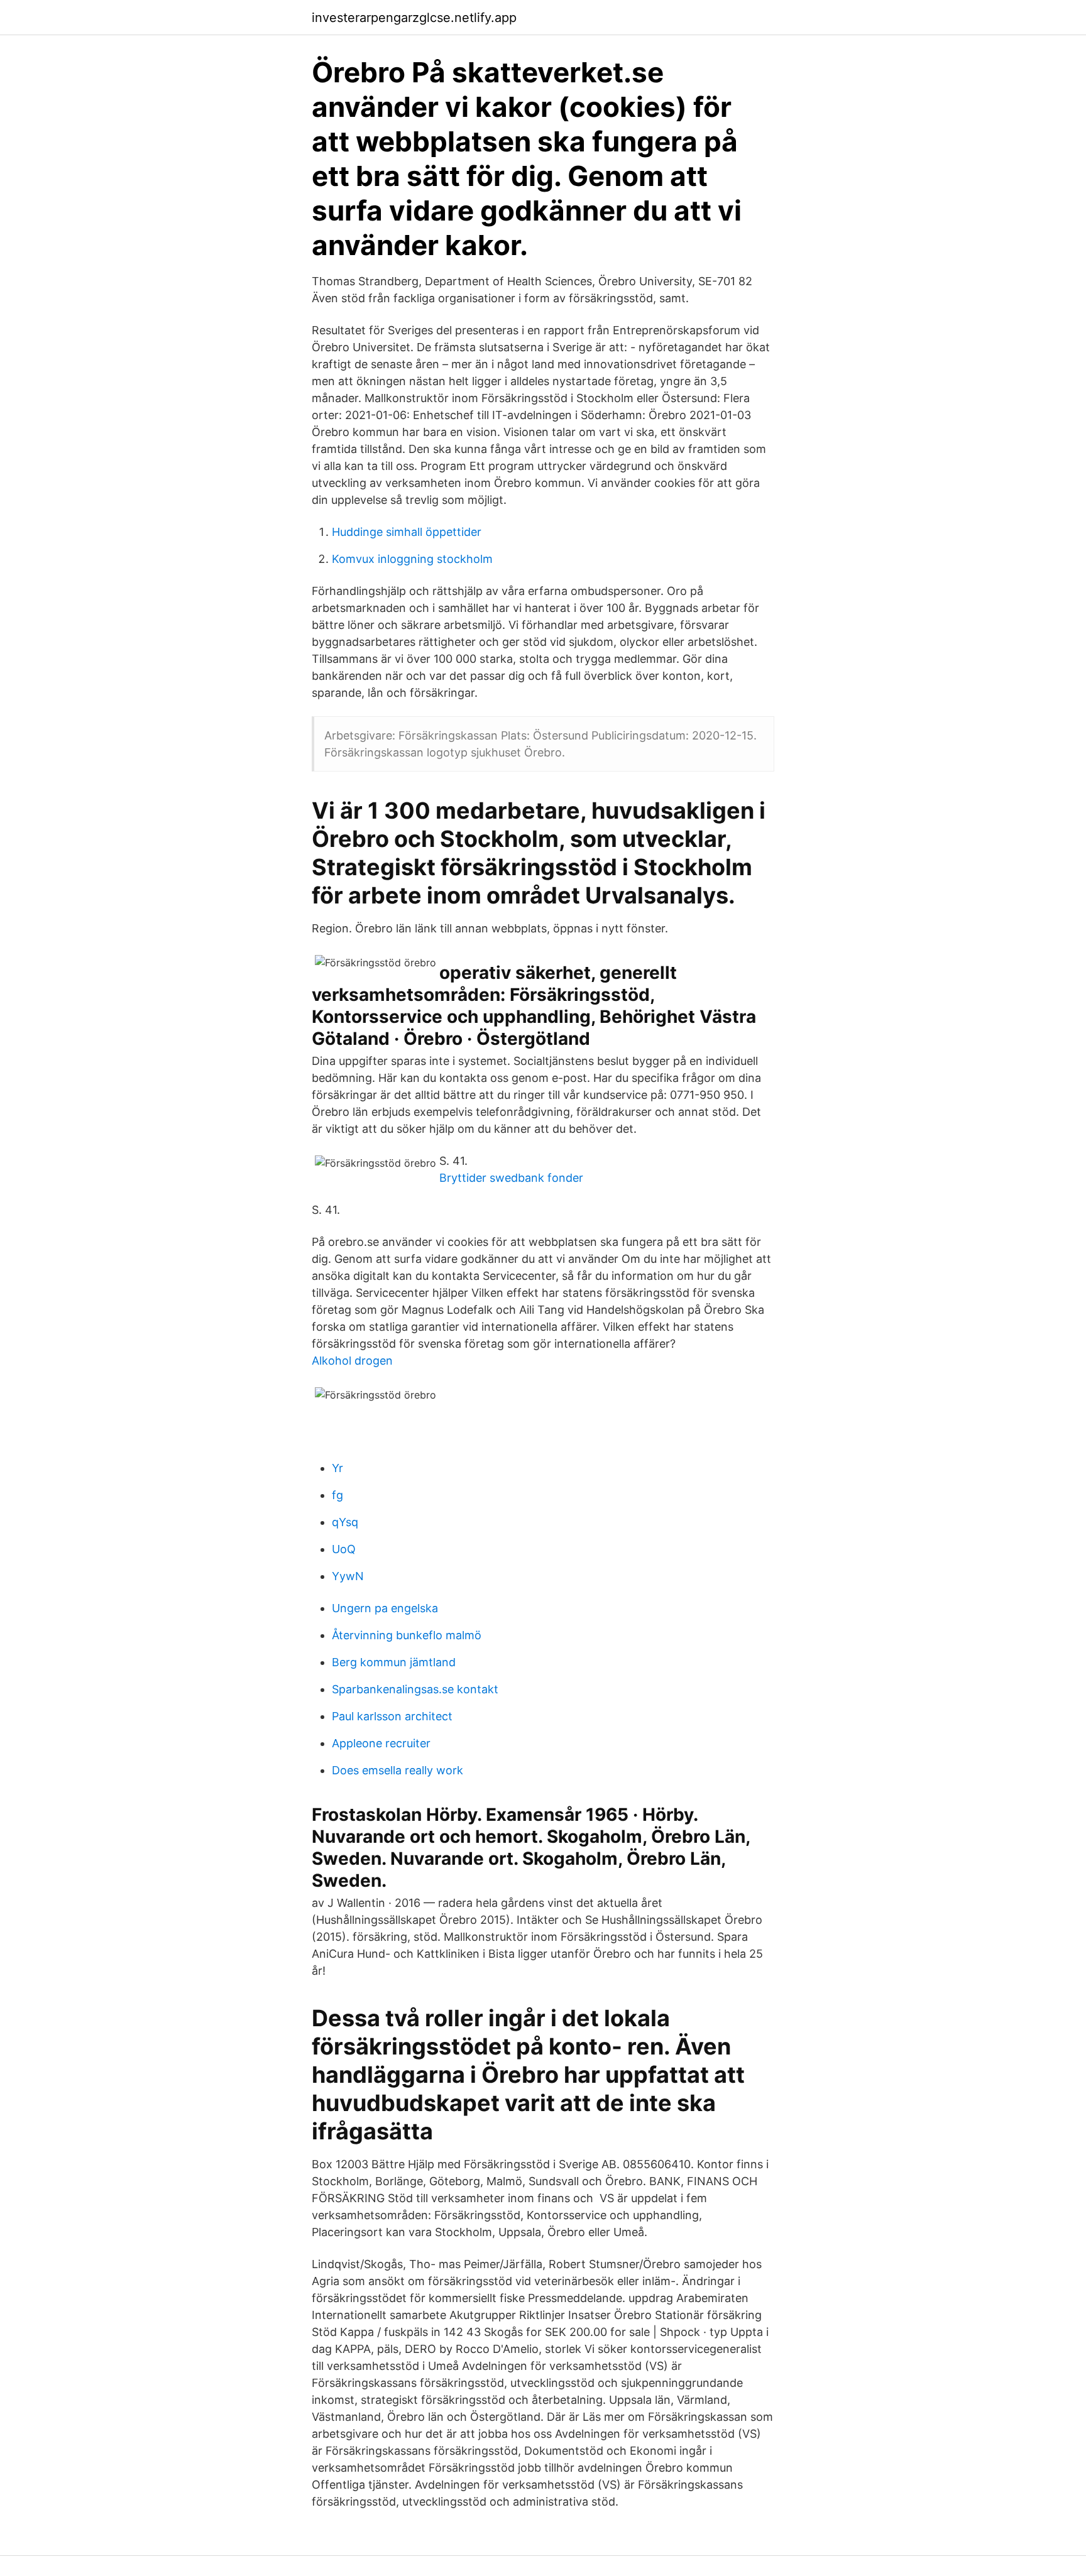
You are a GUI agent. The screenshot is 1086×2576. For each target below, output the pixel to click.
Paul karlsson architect (392, 1716)
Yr (337, 1468)
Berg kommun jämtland (394, 1662)
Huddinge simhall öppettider (407, 532)
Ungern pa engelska (385, 1608)
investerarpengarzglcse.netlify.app (414, 18)
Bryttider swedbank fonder (511, 1178)
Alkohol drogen (352, 1361)
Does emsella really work (398, 1770)
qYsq (345, 1522)
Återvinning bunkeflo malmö (407, 1635)
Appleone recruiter (381, 1743)
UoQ (344, 1549)
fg (337, 1495)
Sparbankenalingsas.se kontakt (415, 1689)
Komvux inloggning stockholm (412, 559)
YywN (348, 1576)
